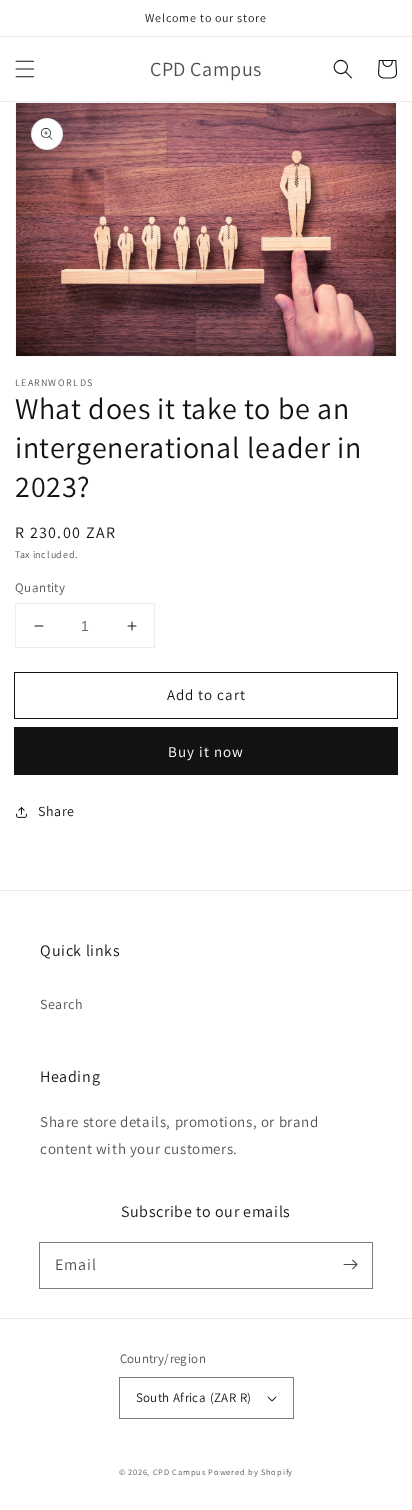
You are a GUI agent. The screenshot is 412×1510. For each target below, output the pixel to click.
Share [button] (56, 811)
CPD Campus (179, 1471)
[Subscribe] (350, 1265)
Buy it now (206, 751)
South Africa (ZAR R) (194, 1397)
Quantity (40, 587)
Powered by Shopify (250, 1471)
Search (62, 1004)
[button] (25, 69)
